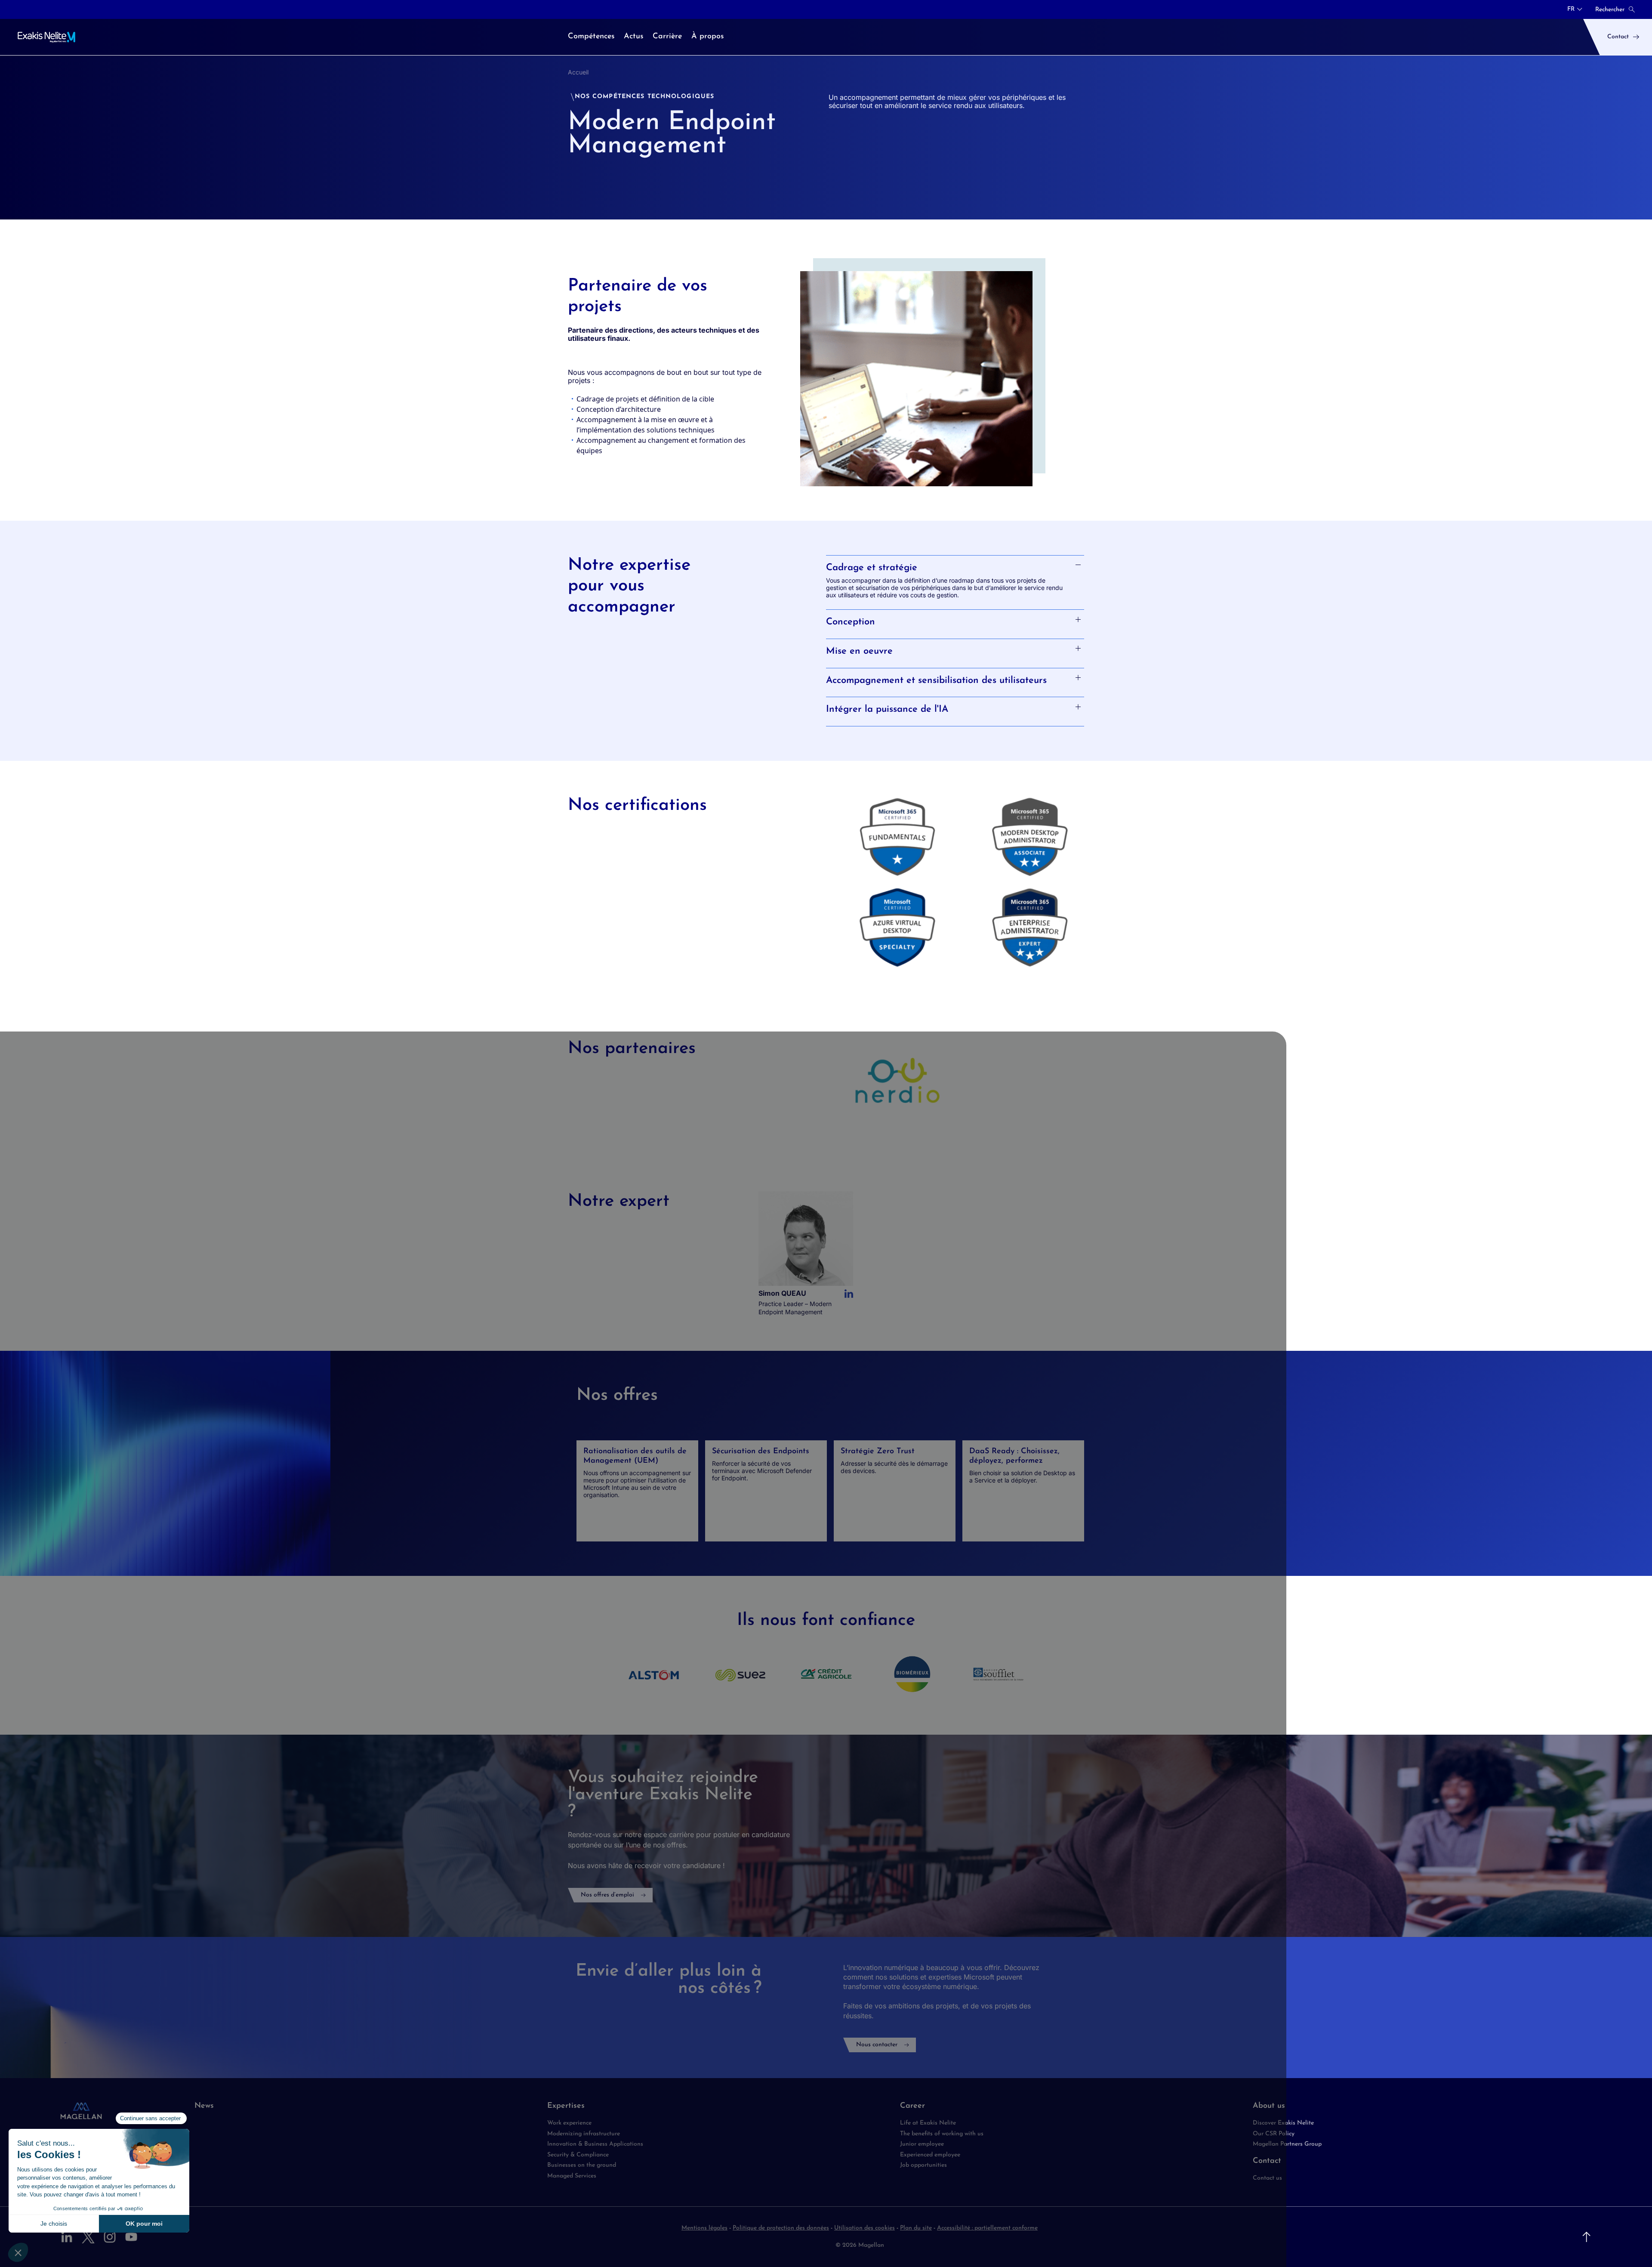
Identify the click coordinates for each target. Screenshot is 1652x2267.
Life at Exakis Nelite (928, 2123)
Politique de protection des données (781, 2228)
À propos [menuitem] (707, 37)
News (204, 2106)
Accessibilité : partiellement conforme (987, 2228)
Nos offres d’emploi (607, 1895)
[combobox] (1575, 9)
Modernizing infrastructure (584, 2134)
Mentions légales (704, 2228)
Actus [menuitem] (633, 37)
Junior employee (922, 2144)
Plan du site (916, 2228)
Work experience (569, 2123)
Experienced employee (930, 2155)
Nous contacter (877, 2045)
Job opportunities (923, 2165)
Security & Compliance (578, 2155)
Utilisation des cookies (865, 2228)
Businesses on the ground (582, 2165)
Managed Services (572, 2176)
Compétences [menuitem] (591, 37)
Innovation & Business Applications (595, 2144)
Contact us (1267, 2178)
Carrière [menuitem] (667, 37)
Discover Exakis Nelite (1283, 2123)
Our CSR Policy (1274, 2134)
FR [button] (1571, 9)
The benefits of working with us (942, 2134)
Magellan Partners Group (1287, 2144)
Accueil (578, 72)
